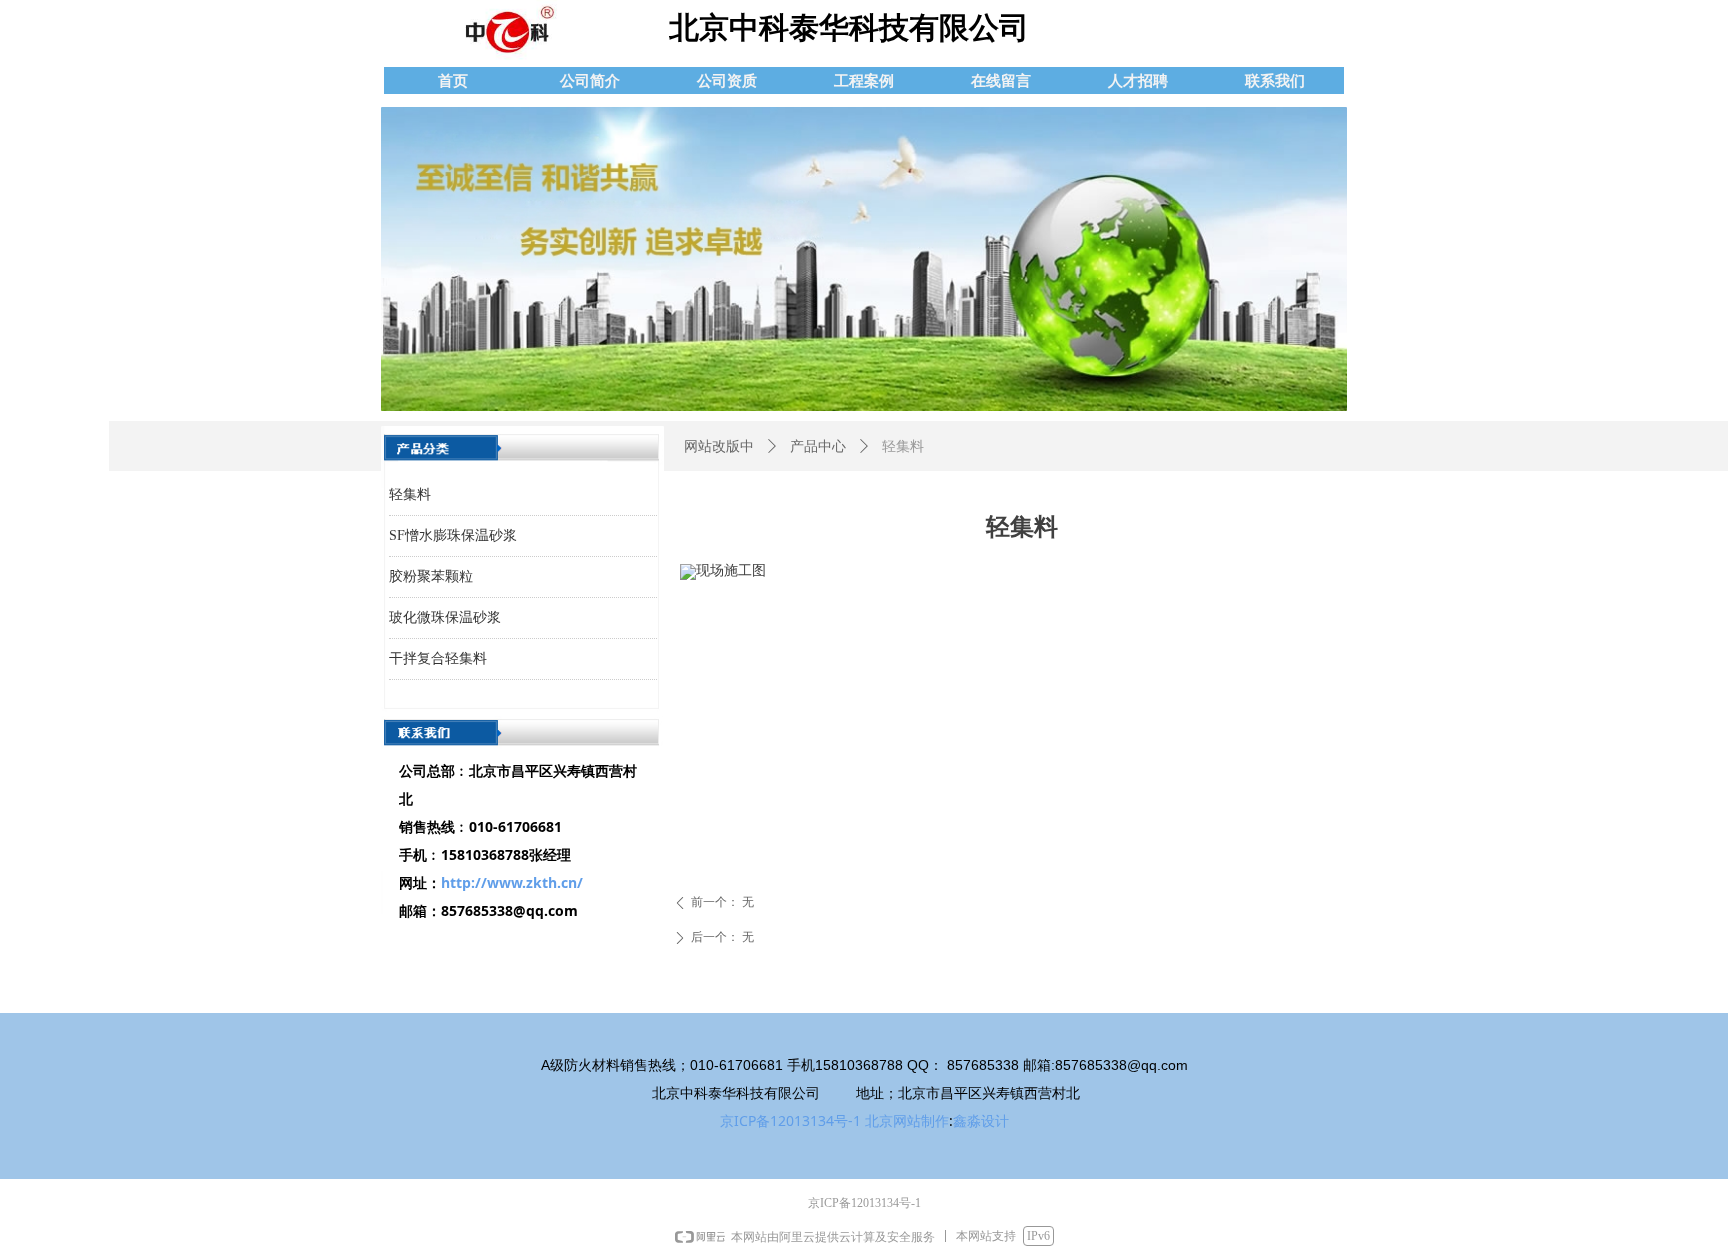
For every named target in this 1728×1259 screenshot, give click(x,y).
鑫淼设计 (981, 1120)
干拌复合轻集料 (438, 658)
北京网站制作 (907, 1120)
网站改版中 (719, 446)
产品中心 (818, 446)
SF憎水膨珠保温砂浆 (453, 535)
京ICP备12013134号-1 (790, 1120)
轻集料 (410, 494)
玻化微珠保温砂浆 (445, 617)
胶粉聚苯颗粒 (431, 576)
